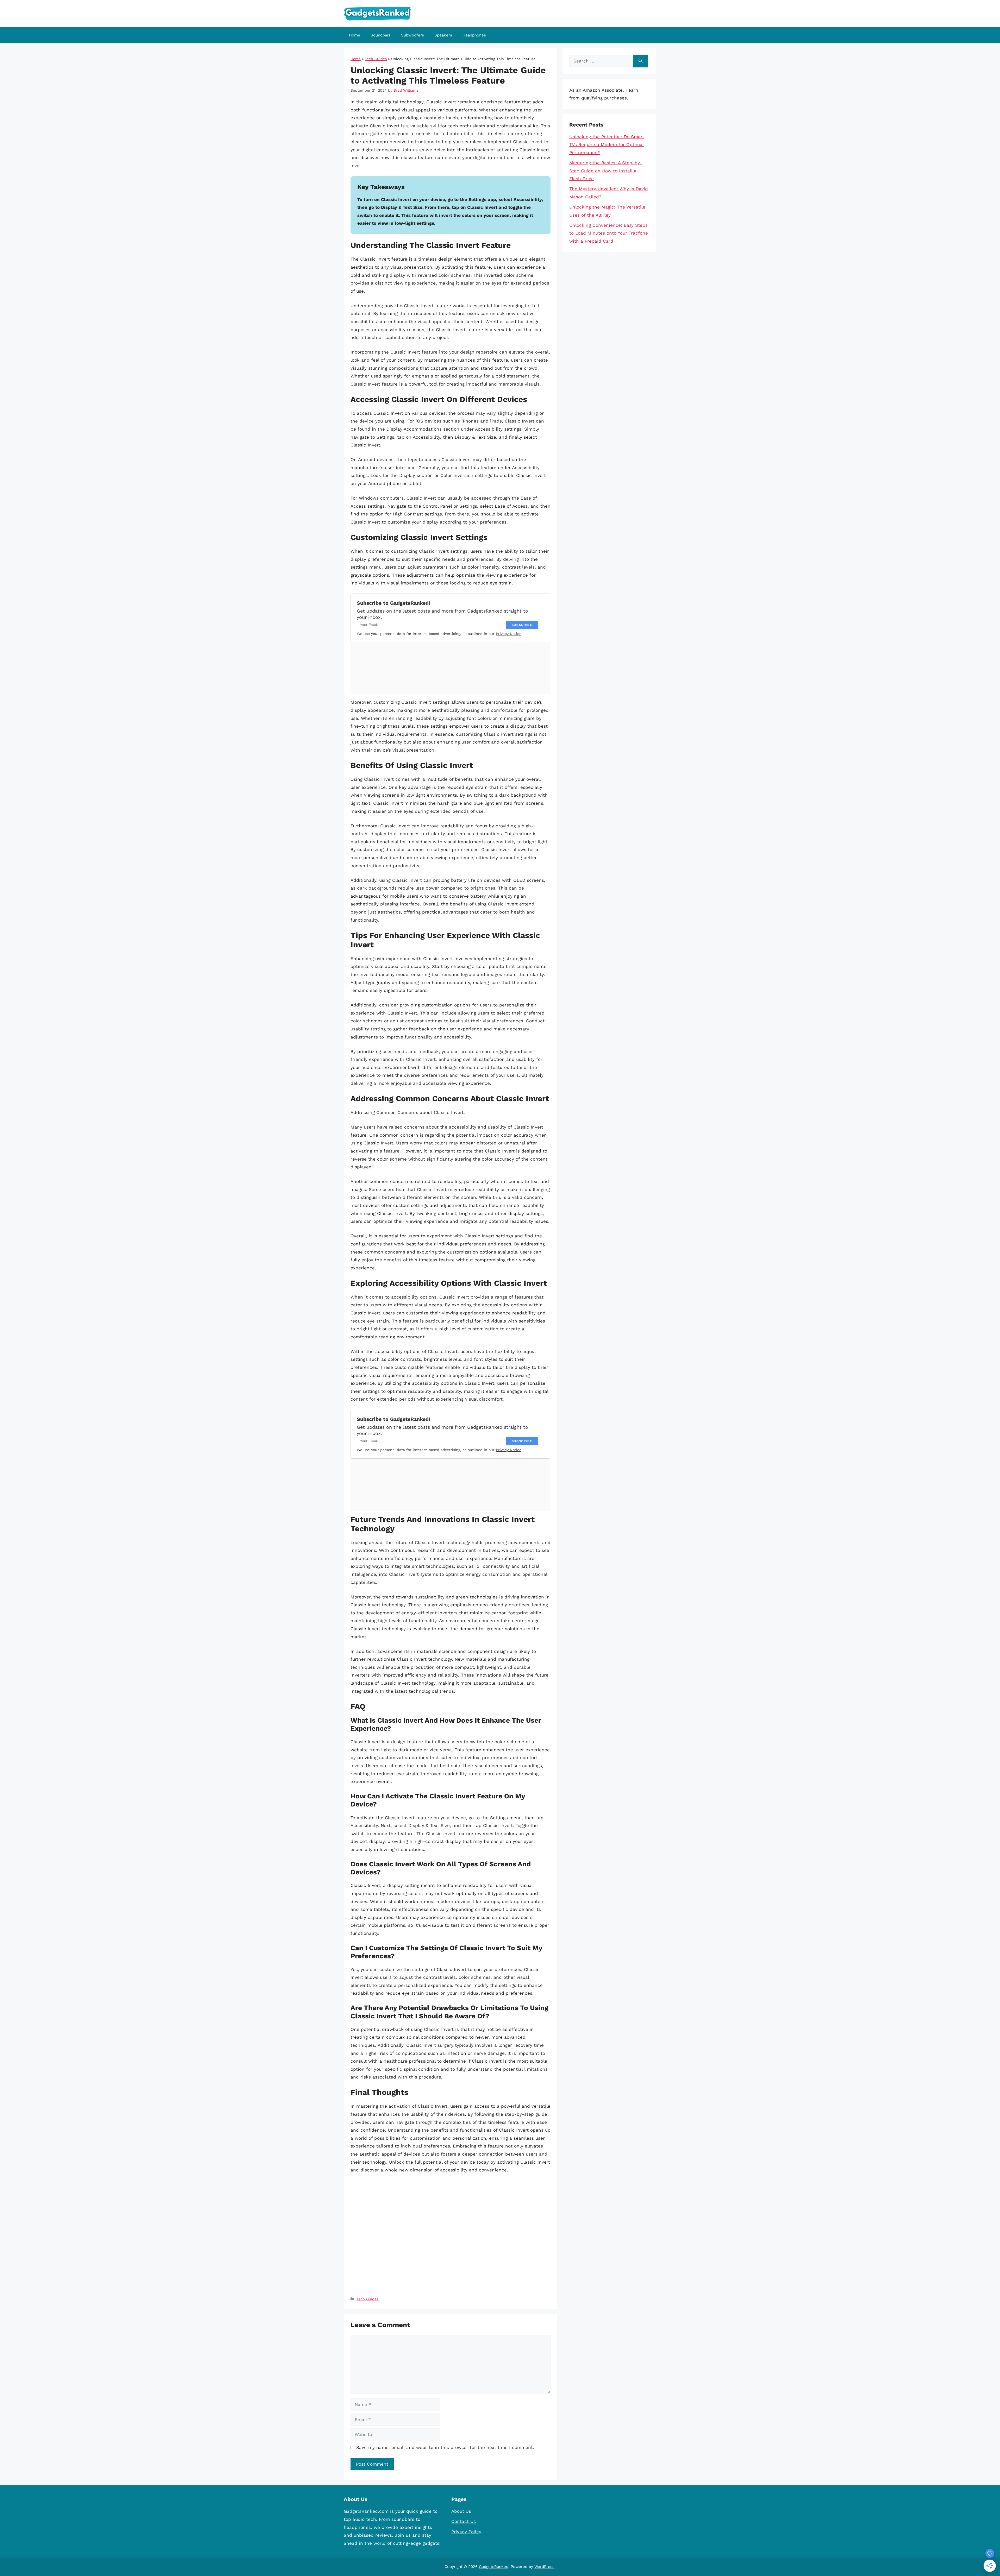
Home (355, 35)
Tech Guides (376, 59)
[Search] (640, 61)
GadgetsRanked (494, 2567)
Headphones (474, 35)
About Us (461, 2511)
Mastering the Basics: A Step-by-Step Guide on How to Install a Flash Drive (606, 171)
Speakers (443, 35)
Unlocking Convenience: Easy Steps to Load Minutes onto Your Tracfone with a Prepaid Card (609, 233)
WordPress (544, 2567)
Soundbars (381, 35)
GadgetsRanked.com (366, 2511)
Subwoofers (413, 35)
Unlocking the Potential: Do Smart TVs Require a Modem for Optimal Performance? (607, 145)
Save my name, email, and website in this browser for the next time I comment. (445, 2447)
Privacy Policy (466, 2532)
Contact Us (464, 2521)
